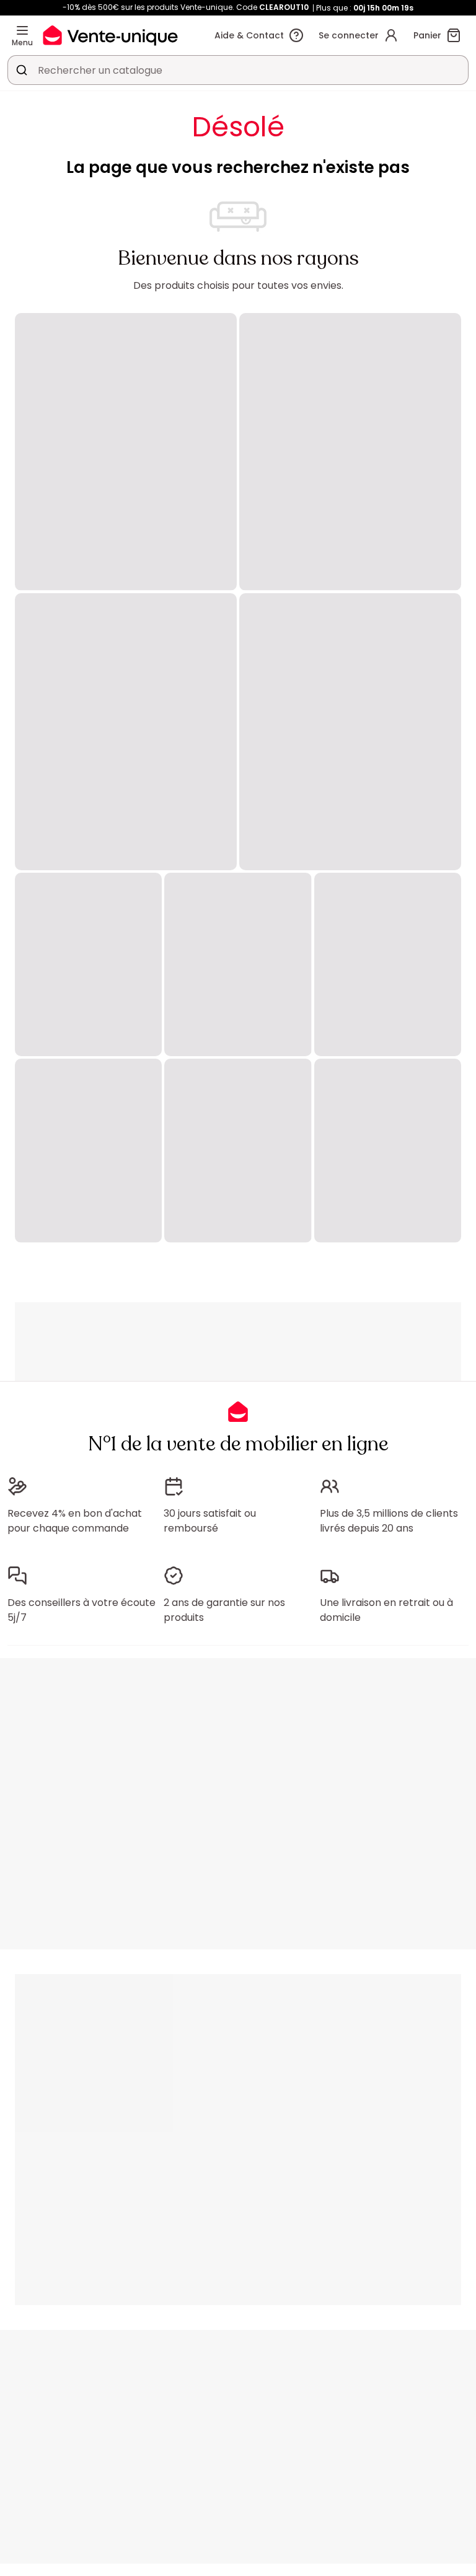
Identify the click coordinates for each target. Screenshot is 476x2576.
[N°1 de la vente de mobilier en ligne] (110, 35)
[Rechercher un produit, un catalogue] (22, 70)
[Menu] (22, 30)
